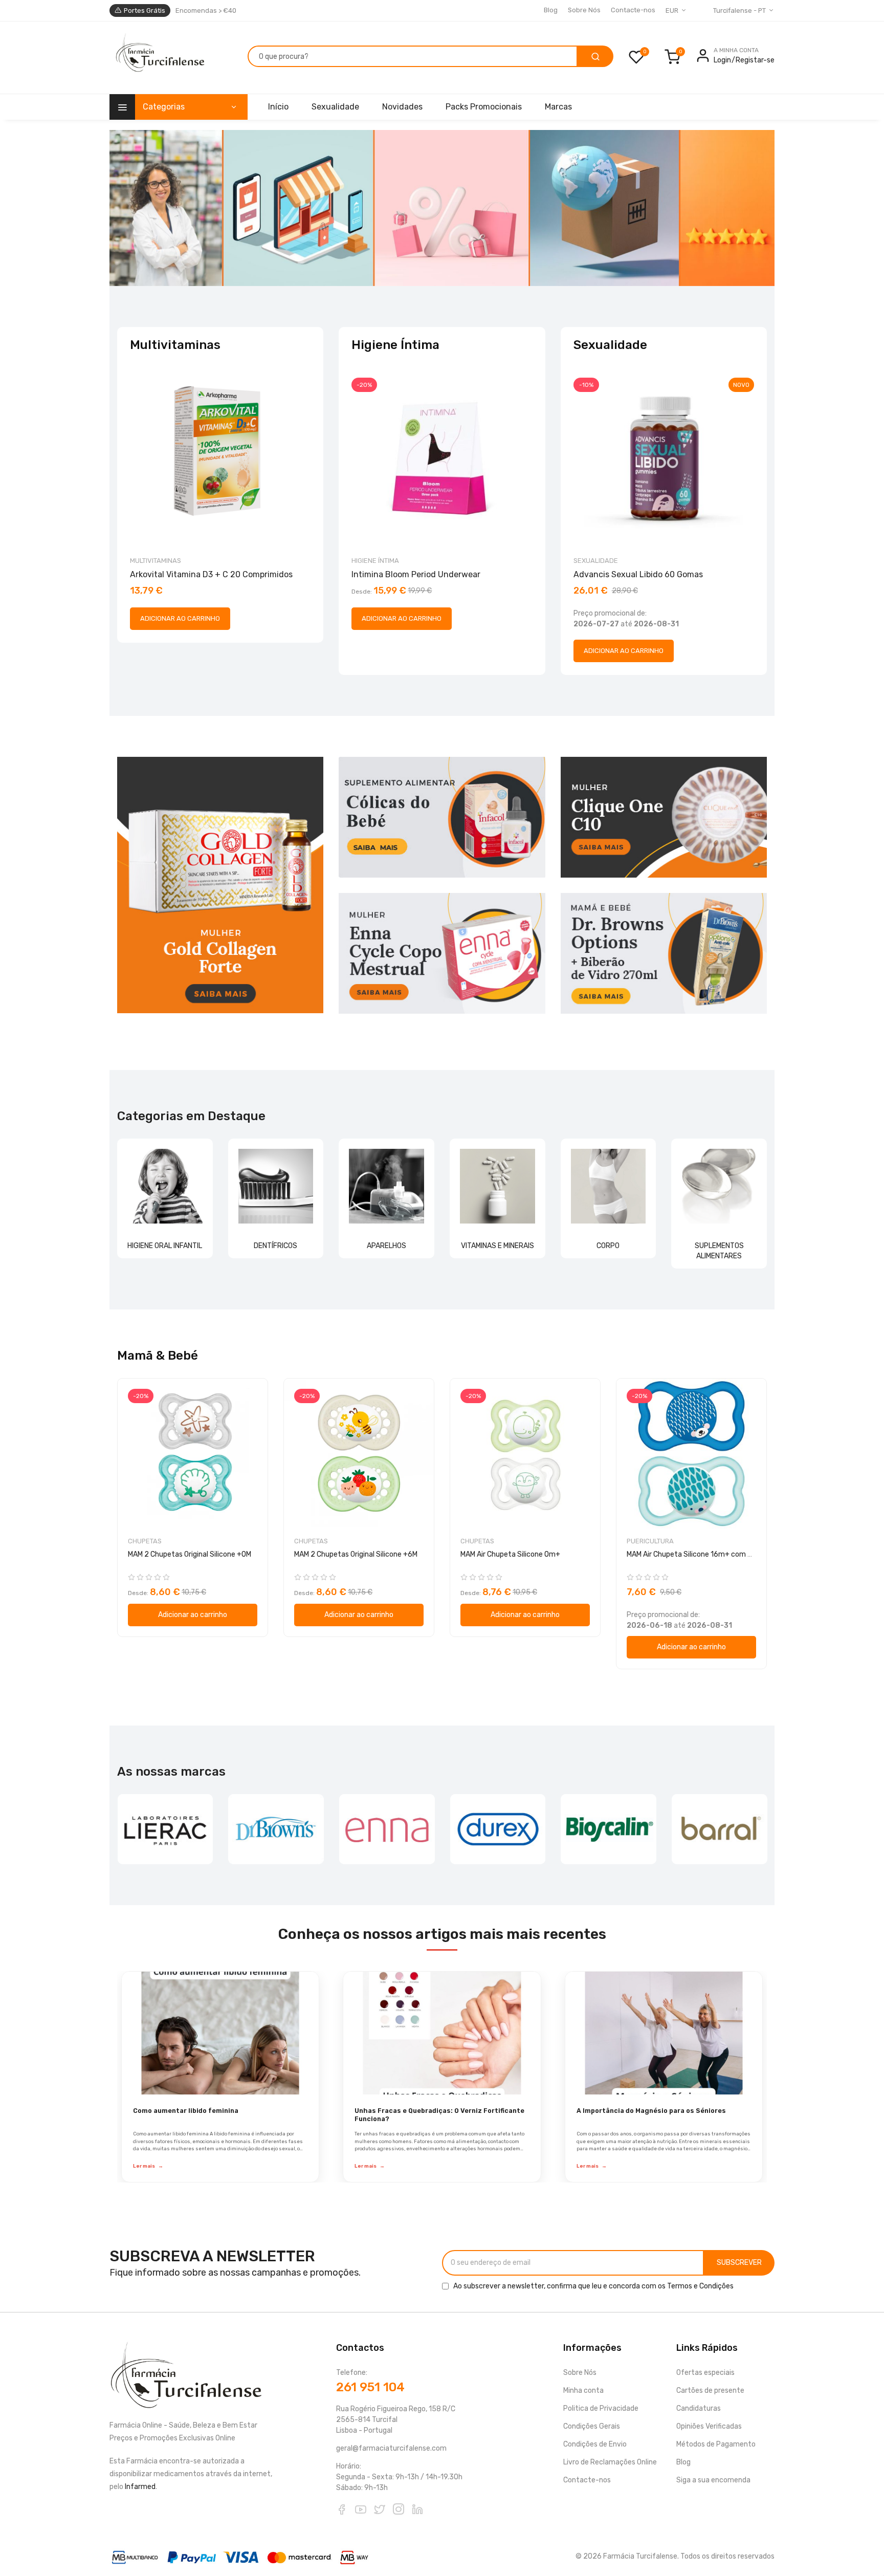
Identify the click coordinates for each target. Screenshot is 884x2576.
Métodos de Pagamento (716, 2444)
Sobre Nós (584, 10)
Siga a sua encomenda (713, 2480)
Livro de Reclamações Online (610, 2462)
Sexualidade (596, 561)
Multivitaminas (156, 561)
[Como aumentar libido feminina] (220, 2033)
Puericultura (650, 1541)
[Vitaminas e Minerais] (498, 1186)
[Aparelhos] (386, 1186)
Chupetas (145, 1541)
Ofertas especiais (705, 2373)
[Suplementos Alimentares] (719, 1186)
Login (722, 60)
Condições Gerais (592, 2426)
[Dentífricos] (276, 1186)
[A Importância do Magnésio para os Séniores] (664, 2033)
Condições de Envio (595, 2444)
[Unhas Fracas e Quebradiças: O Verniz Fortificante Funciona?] (442, 2033)
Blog (551, 10)
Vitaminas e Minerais (498, 1246)
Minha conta (583, 2391)
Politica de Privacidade (601, 2408)
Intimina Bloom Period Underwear (416, 574)
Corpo (608, 1246)
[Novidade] (442, 208)
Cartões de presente (710, 2391)
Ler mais (148, 2166)
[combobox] (413, 56)
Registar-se (755, 60)
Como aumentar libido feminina (186, 2111)
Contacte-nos (633, 10)
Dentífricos (275, 1246)
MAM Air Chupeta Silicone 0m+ (510, 1554)
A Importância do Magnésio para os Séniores (651, 2111)
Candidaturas (699, 2408)
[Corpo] (609, 1186)
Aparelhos (386, 1246)
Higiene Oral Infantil (165, 1246)
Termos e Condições (700, 2286)
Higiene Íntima (375, 561)
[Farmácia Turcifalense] (159, 58)
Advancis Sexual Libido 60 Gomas (638, 574)
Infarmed (140, 2487)
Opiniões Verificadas (709, 2426)
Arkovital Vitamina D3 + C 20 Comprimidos (211, 574)
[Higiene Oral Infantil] (165, 1186)
